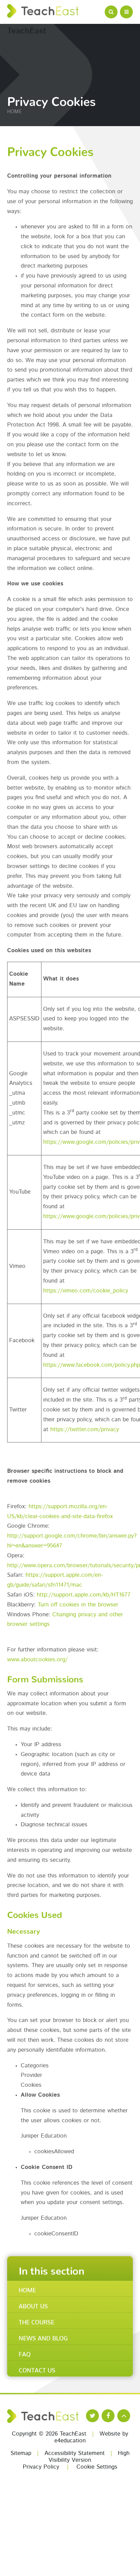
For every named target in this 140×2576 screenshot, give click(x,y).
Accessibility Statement (75, 2453)
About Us (33, 2305)
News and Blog (43, 2337)
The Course (37, 2321)
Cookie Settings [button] (97, 2467)
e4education (70, 2441)
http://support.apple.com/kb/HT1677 (84, 1595)
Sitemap (21, 2453)
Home (14, 112)
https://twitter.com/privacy (85, 1430)
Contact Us (37, 2369)
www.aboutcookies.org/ (37, 1660)
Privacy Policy (41, 2467)
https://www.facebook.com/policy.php (92, 1365)
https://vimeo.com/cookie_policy (86, 1291)
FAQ (25, 2353)
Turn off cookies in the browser (78, 1605)
